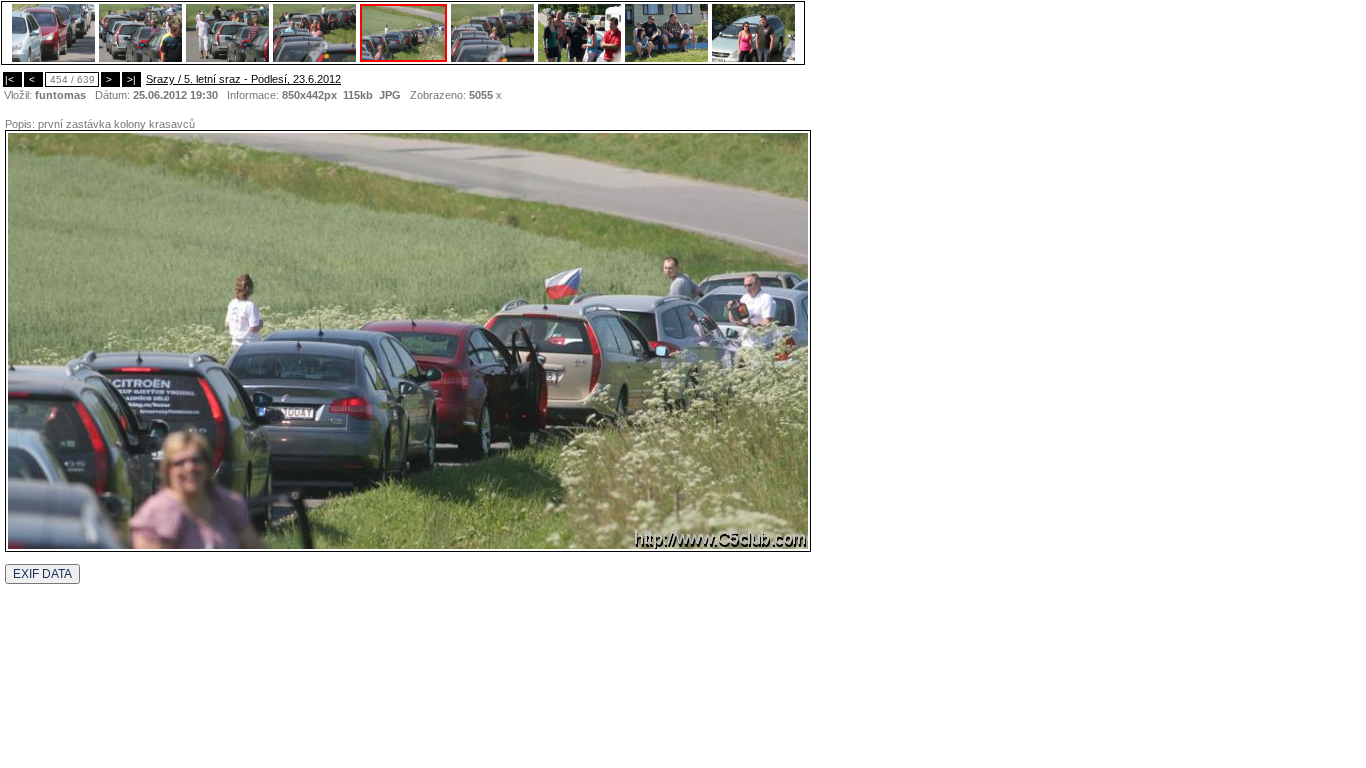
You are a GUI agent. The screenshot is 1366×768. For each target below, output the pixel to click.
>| (131, 79)
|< (12, 79)
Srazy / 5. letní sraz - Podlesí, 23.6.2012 (243, 79)
